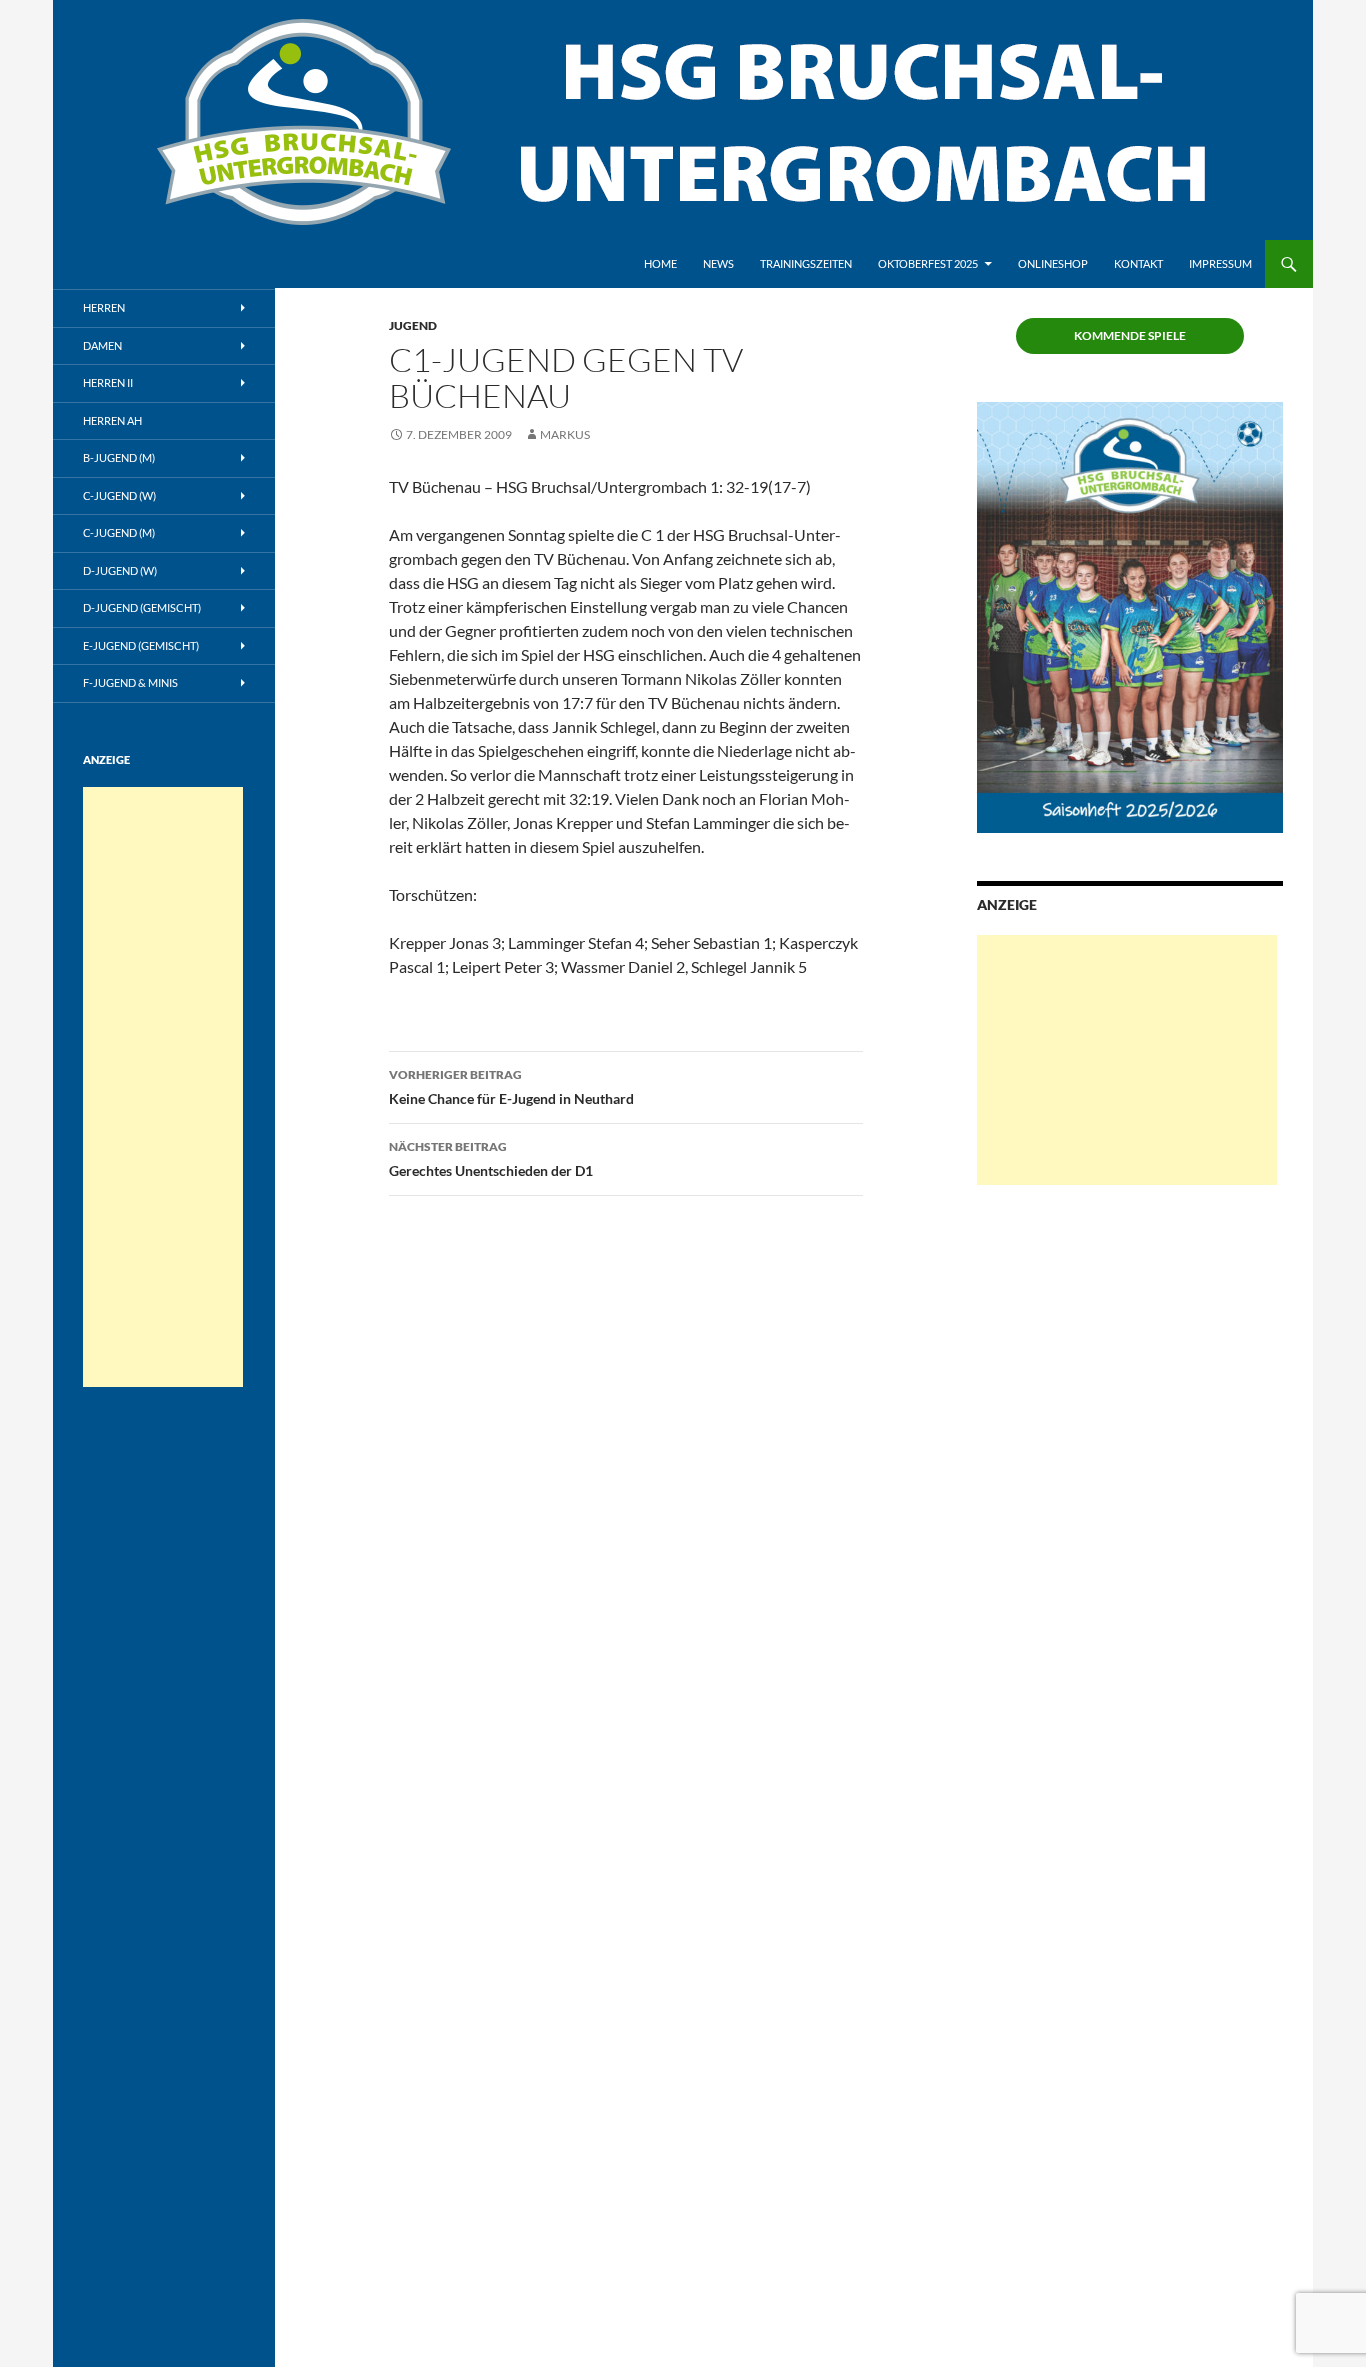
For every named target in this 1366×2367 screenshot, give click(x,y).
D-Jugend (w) (120, 570)
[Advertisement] (1127, 1060)
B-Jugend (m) (119, 457)
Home (660, 263)
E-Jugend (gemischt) (141, 645)
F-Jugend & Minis (130, 682)
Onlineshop (1053, 263)
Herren (104, 307)
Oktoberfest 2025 (928, 263)
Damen (102, 345)
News (718, 263)
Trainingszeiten (806, 263)
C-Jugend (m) (119, 532)
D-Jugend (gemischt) (142, 607)
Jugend (413, 325)
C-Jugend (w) (119, 495)
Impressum (1220, 263)
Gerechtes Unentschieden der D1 (491, 1159)
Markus (565, 434)
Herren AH (112, 420)
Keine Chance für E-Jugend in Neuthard (511, 1087)
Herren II (108, 382)
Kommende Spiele (1130, 335)
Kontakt (1138, 263)
